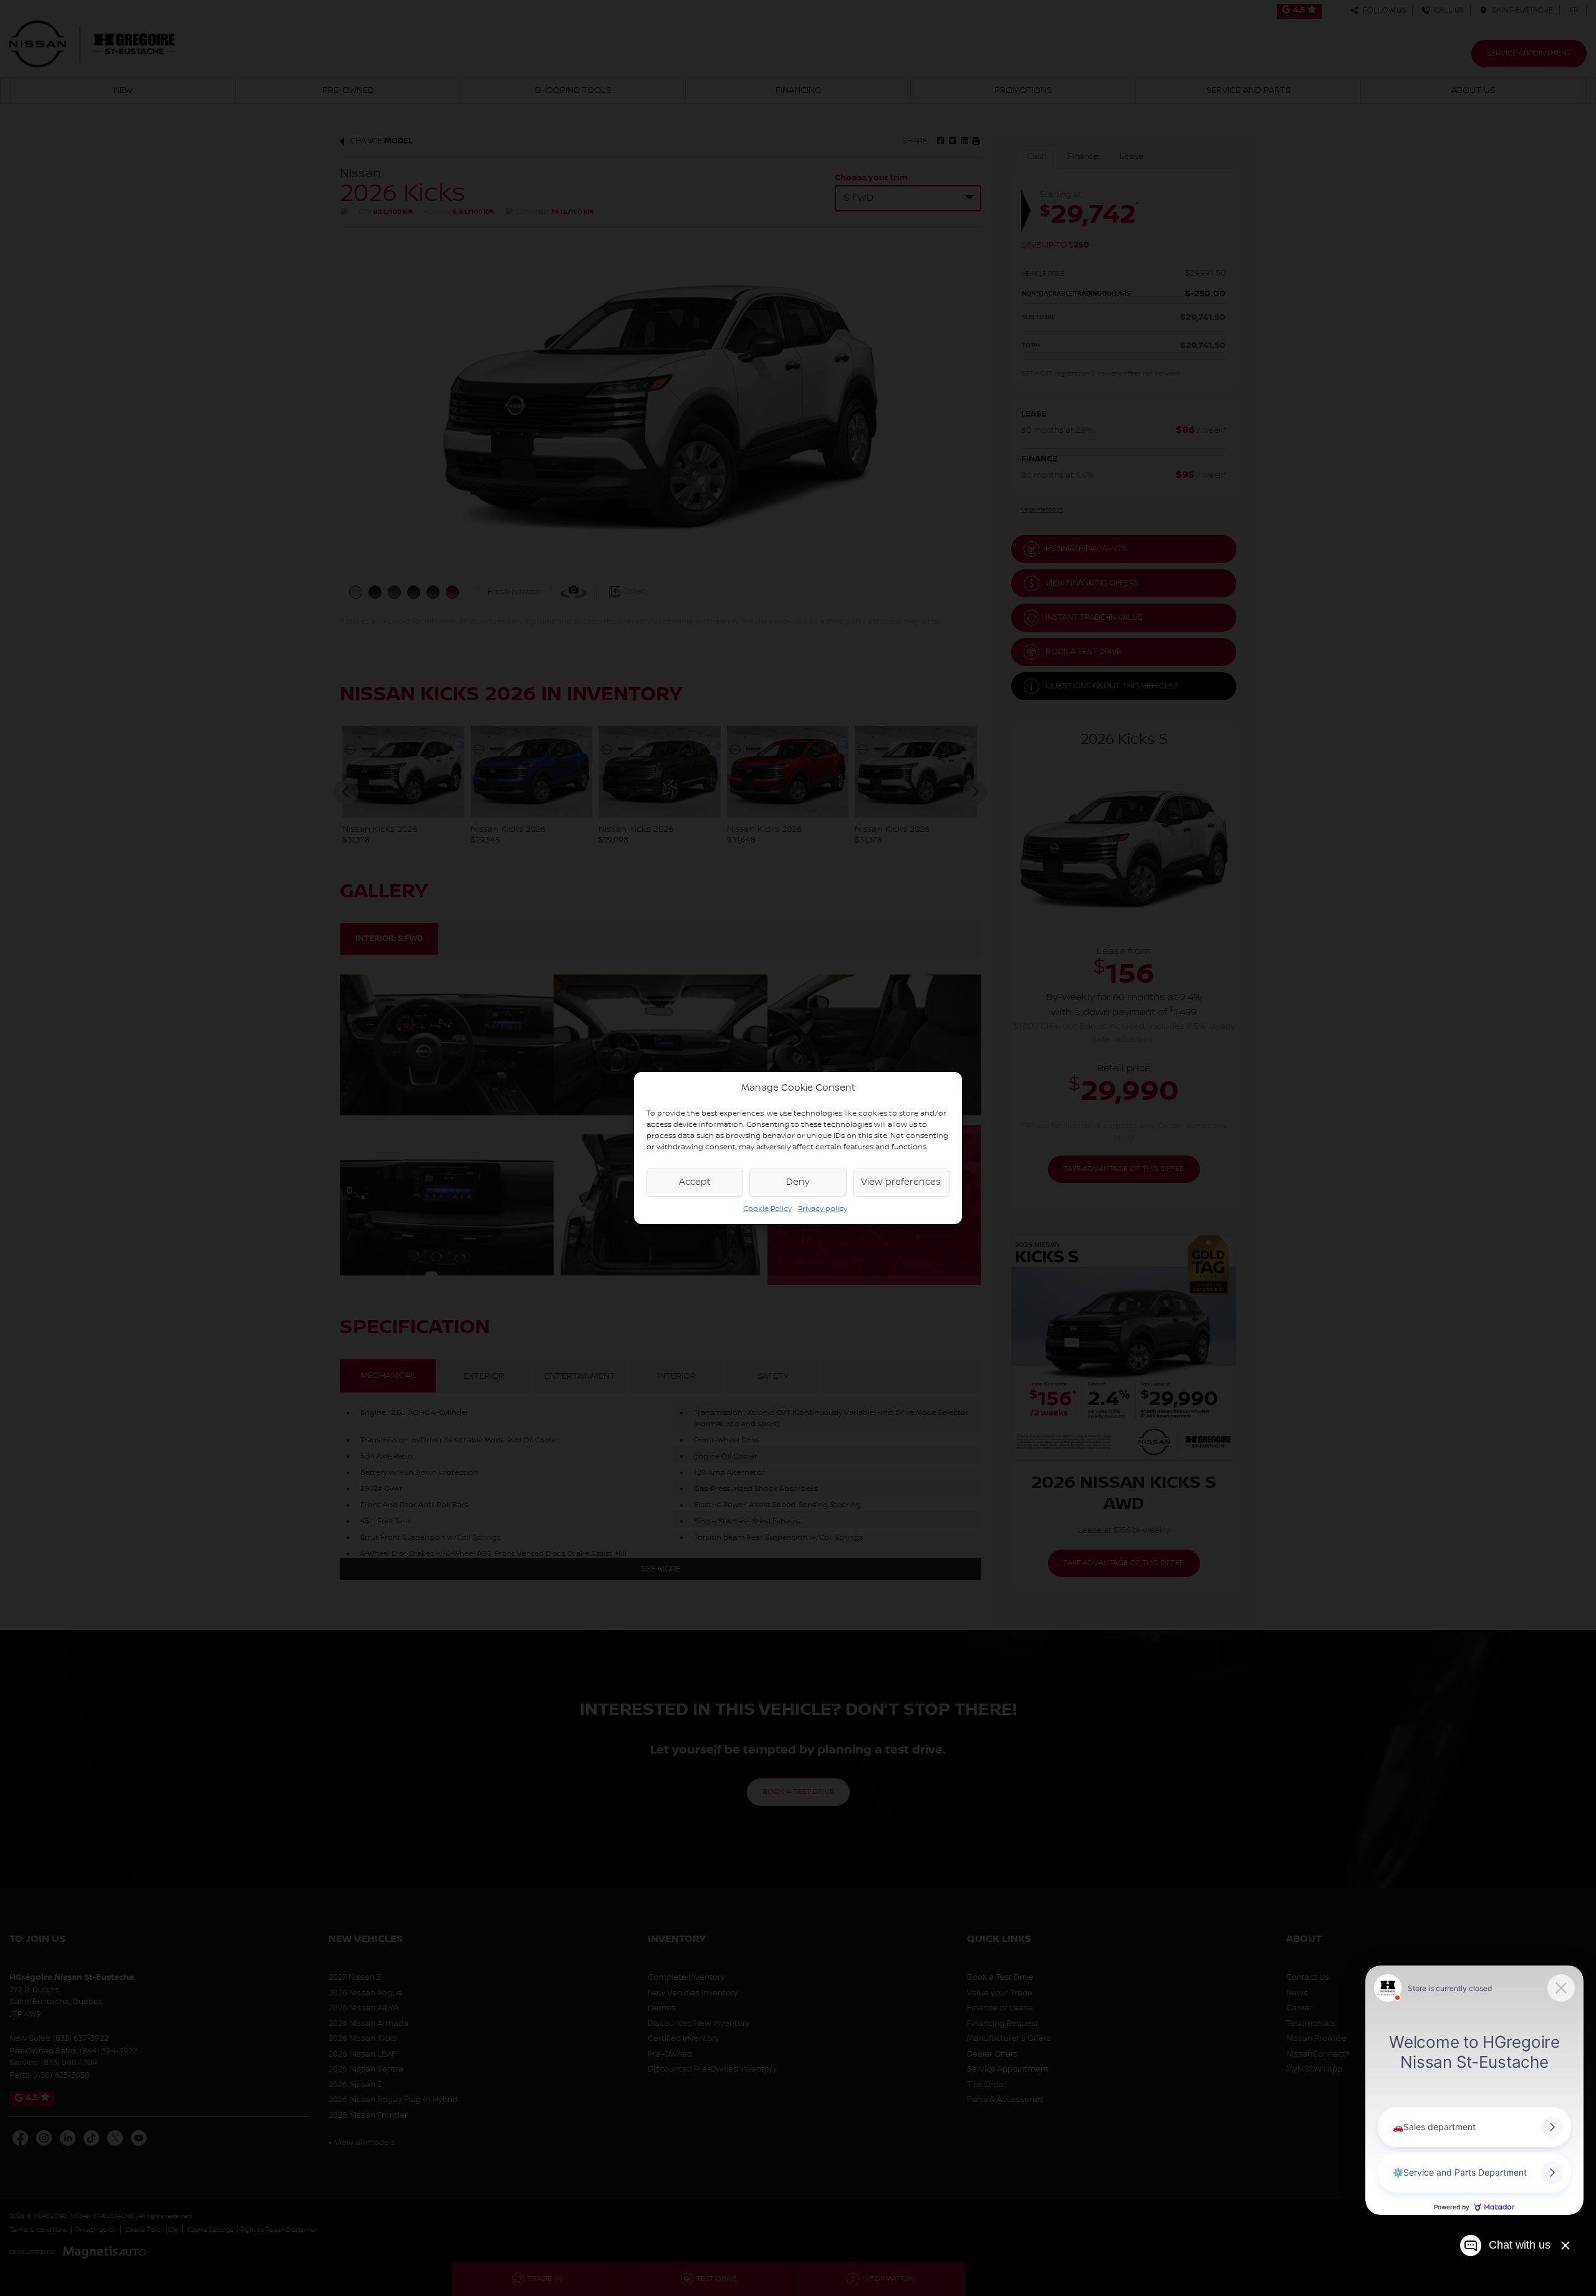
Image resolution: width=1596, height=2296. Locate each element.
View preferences (901, 1182)
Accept (695, 1182)
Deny (798, 1182)
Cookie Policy (767, 1209)
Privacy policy (823, 1209)
